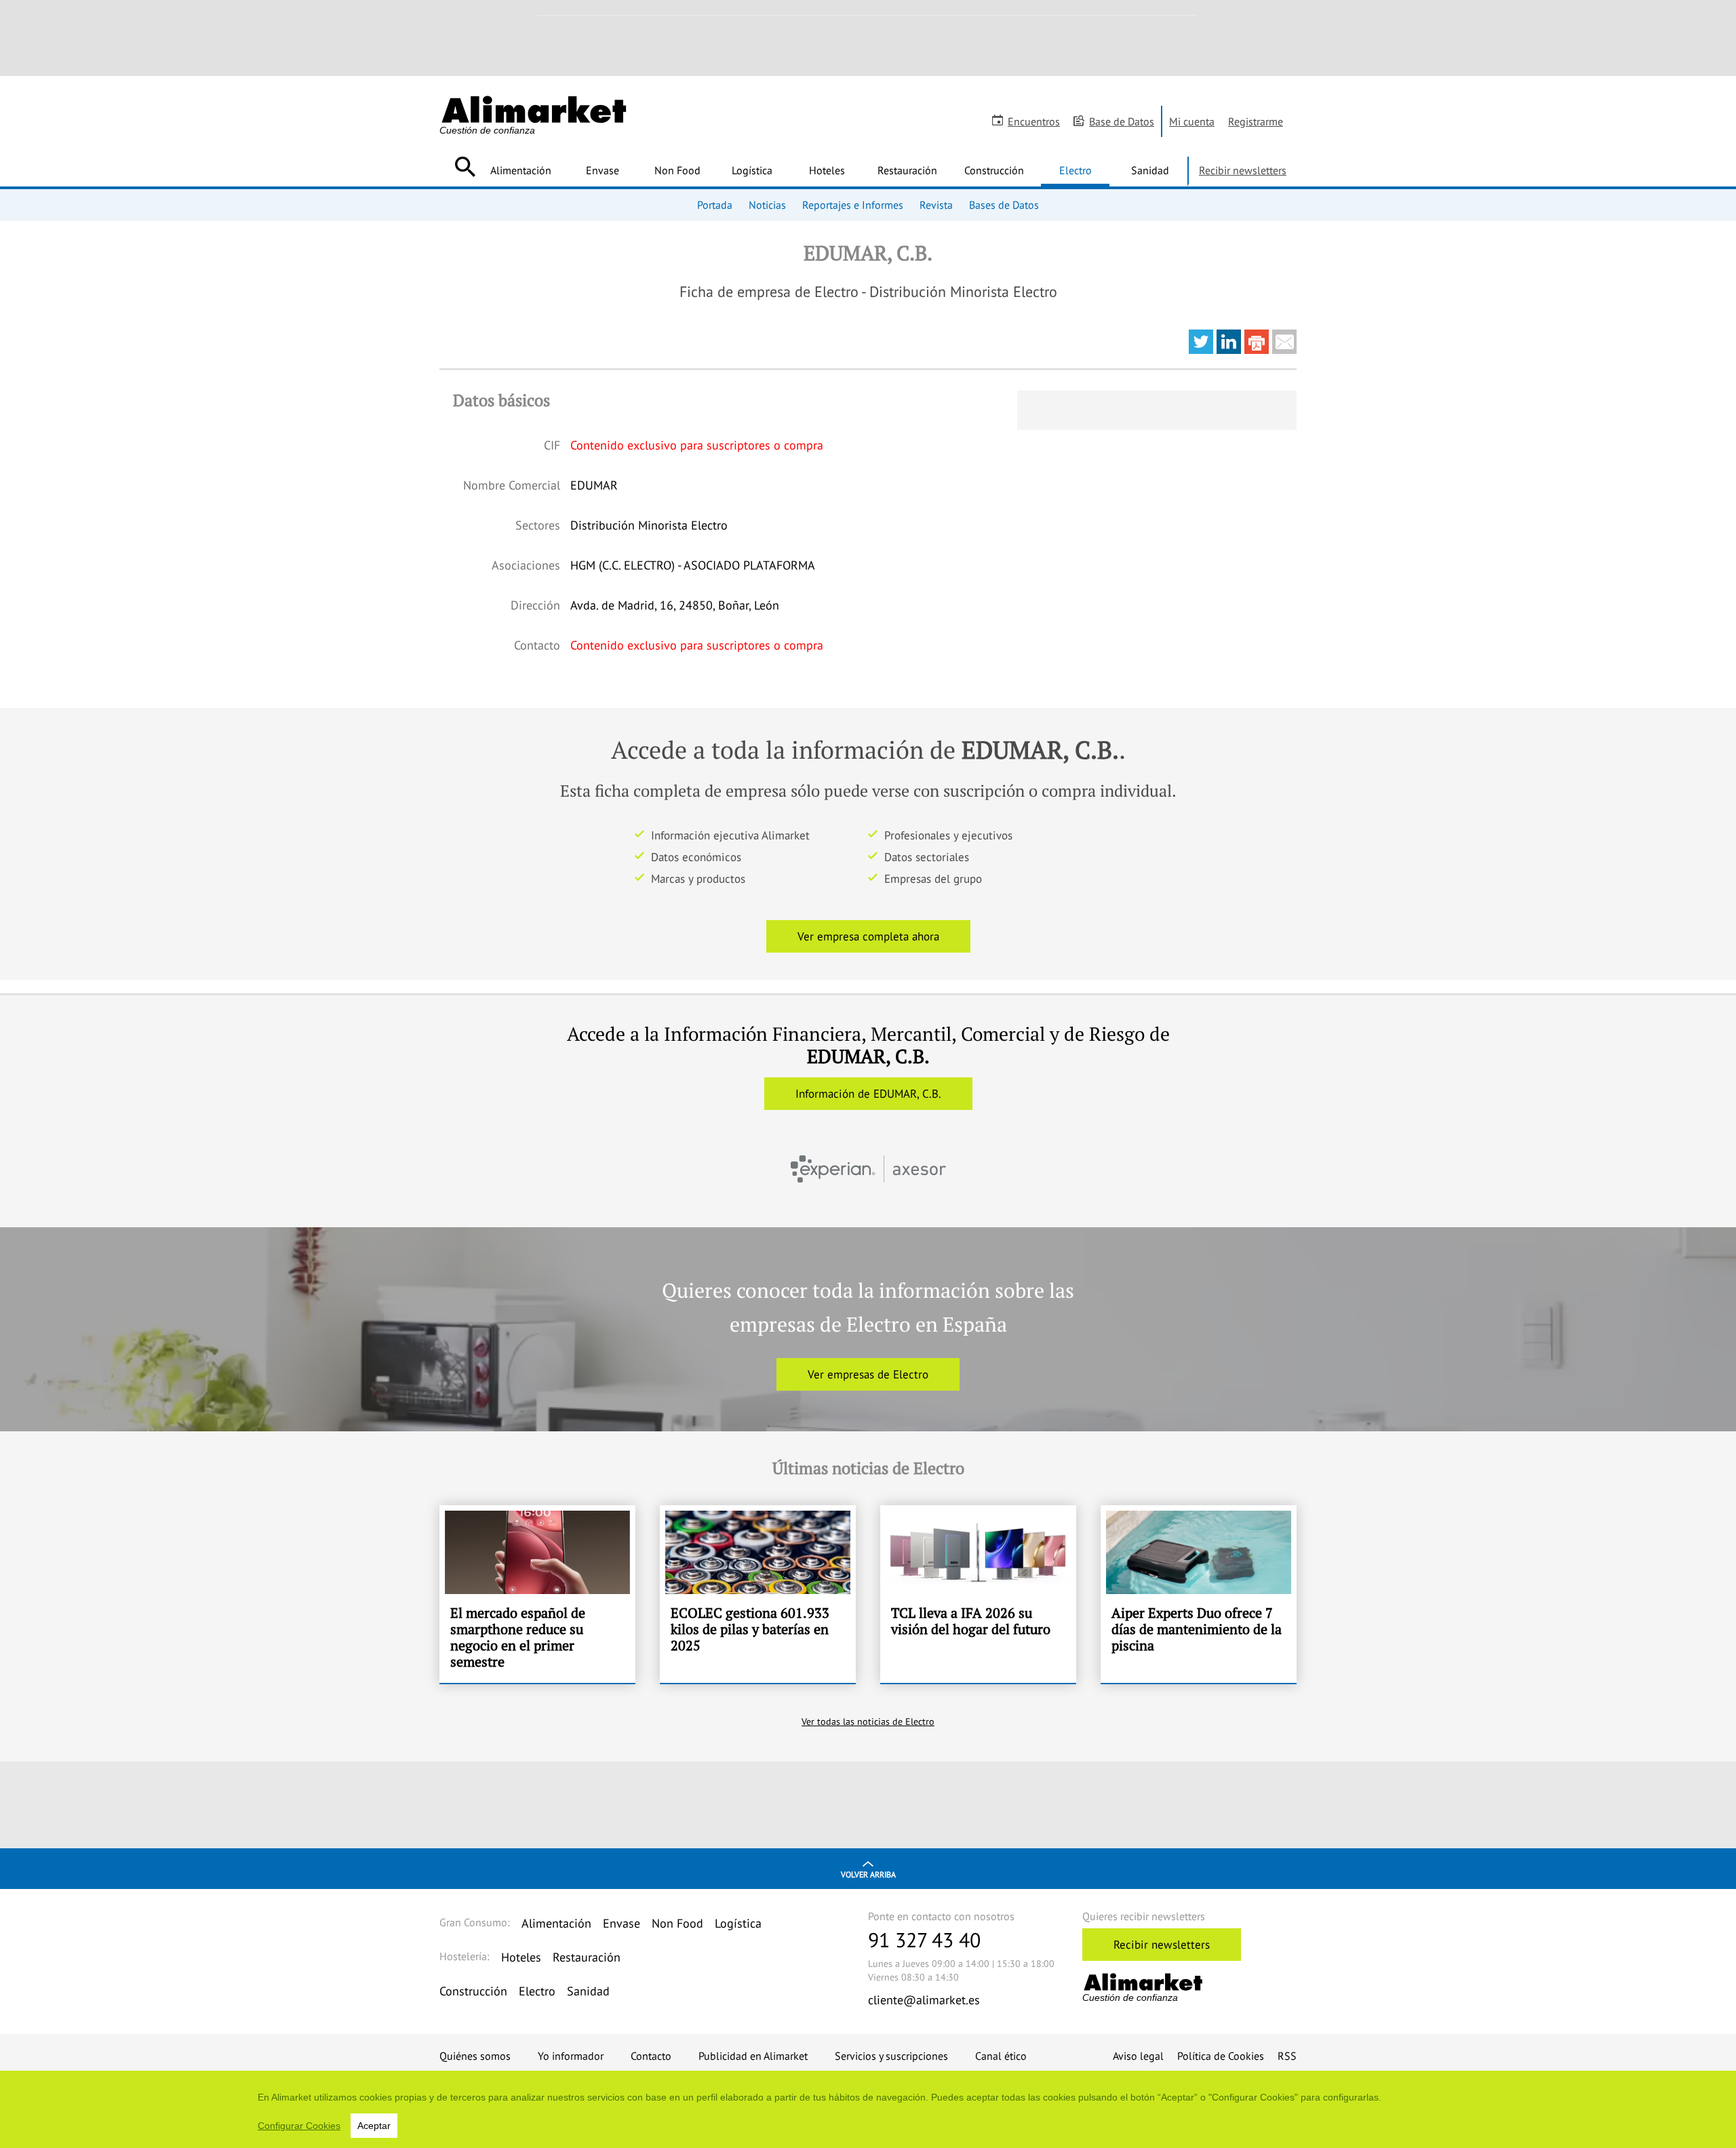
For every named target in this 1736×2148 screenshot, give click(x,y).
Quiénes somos (475, 2056)
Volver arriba (868, 1874)
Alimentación (521, 170)
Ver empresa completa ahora (868, 936)
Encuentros (1034, 121)
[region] (868, 2109)
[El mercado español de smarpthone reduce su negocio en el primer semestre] (537, 1594)
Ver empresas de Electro (868, 1374)
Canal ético (1001, 2056)
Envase (603, 170)
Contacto (651, 2056)
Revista (936, 205)
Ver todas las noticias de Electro (868, 1722)
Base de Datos (1122, 121)
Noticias (767, 205)
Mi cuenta (1192, 121)
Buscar (465, 167)
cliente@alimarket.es (924, 2000)
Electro (1076, 170)
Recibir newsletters (1243, 170)
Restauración (907, 170)
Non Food (677, 170)
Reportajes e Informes (853, 205)
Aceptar (374, 2126)
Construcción (994, 170)
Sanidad (1150, 170)
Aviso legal (1138, 2056)
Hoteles (827, 170)
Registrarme (1256, 121)
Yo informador (571, 2056)
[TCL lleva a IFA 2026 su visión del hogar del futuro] (978, 1594)
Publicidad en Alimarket (753, 2056)
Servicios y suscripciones (891, 2056)
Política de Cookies (1221, 2056)
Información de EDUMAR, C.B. (868, 1094)
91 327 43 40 (924, 1940)
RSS (1287, 2056)
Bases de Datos (1004, 205)
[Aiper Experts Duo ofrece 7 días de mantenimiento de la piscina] (1199, 1594)
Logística (752, 170)
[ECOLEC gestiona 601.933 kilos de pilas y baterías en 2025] (758, 1594)
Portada (715, 205)
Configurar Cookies (299, 2126)
